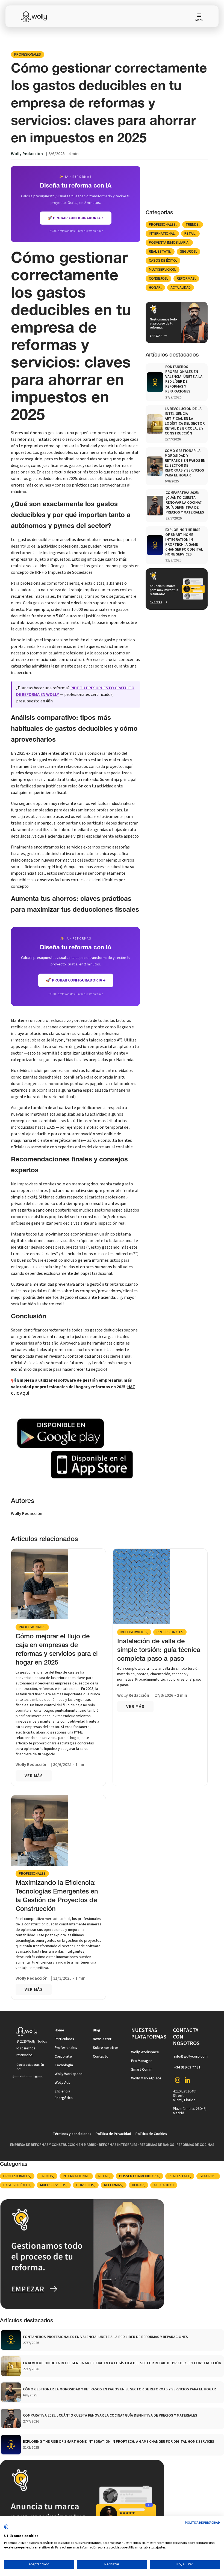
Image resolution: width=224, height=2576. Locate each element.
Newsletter (102, 2039)
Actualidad (181, 288)
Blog (97, 2030)
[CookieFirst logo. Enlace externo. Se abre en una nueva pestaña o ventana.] (6, 2529)
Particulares (64, 2039)
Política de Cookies (151, 2134)
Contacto (101, 2056)
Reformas (186, 279)
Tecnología (64, 2065)
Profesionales (28, 55)
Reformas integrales (118, 2145)
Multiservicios (162, 270)
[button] (197, 17)
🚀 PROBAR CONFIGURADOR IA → (76, 218)
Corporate (63, 2056)
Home (59, 2030)
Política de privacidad (202, 2523)
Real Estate (160, 252)
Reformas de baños (157, 2145)
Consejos (158, 279)
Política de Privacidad (113, 2134)
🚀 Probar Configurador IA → (76, 980)
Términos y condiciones (72, 2134)
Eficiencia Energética (64, 2095)
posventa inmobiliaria (169, 243)
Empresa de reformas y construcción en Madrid (53, 2145)
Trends (192, 225)
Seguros (188, 252)
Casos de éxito (162, 261)
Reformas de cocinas (195, 2145)
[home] (37, 17)
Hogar (155, 288)
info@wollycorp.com (191, 2056)
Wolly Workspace (69, 2074)
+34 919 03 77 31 (187, 2067)
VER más (34, 1776)
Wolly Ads (62, 2083)
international (162, 234)
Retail (190, 234)
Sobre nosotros (106, 2048)
